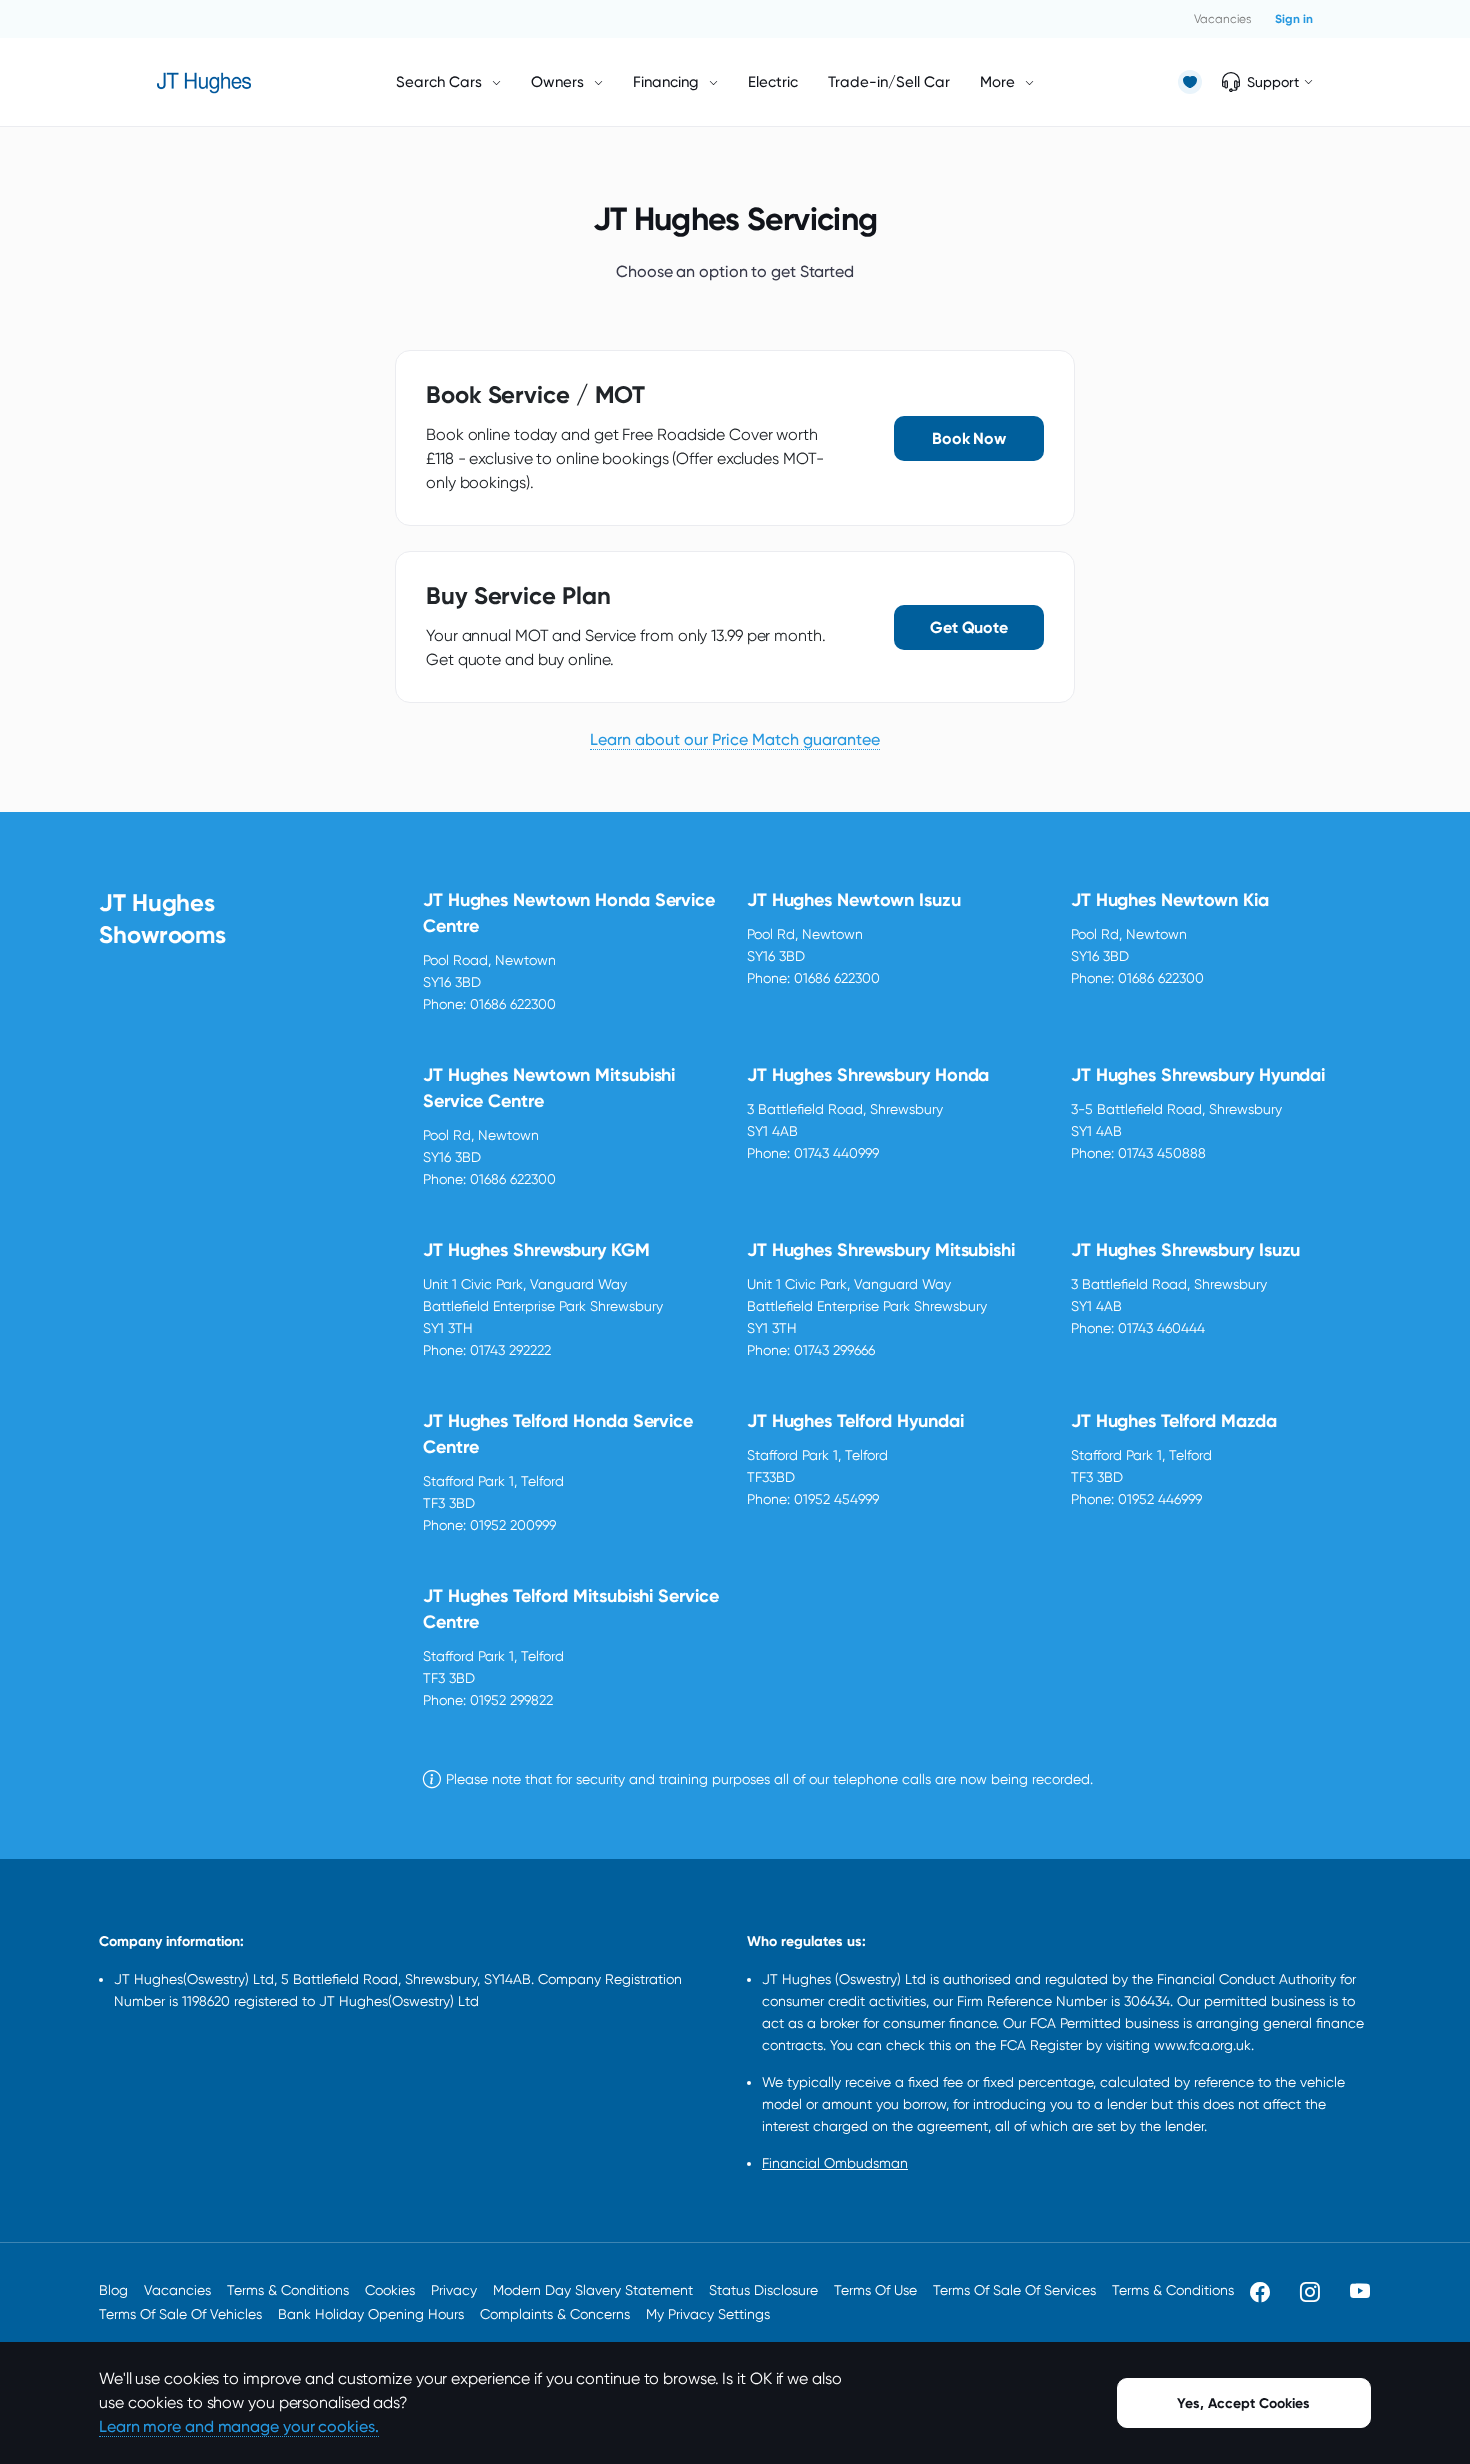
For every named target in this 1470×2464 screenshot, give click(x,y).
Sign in (1294, 19)
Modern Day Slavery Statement (593, 2290)
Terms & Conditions (288, 2290)
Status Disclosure (763, 2290)
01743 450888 (1162, 1153)
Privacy (454, 2290)
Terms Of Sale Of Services (1014, 2290)
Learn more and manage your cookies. (239, 2426)
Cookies (390, 2290)
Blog (113, 2290)
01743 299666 (834, 1350)
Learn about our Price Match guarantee (735, 739)
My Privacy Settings (708, 2314)
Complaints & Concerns (555, 2314)
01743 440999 (836, 1153)
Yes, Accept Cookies (1243, 2403)
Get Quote (969, 627)
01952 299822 (511, 1700)
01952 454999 (836, 1499)
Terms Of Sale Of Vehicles (180, 2314)
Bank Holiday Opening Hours (371, 2314)
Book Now (969, 438)
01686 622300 (513, 1004)
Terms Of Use (875, 2290)
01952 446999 (1160, 1499)
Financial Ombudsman (835, 2163)
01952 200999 (513, 1525)
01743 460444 (1161, 1328)
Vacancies (1222, 19)
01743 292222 (510, 1350)
